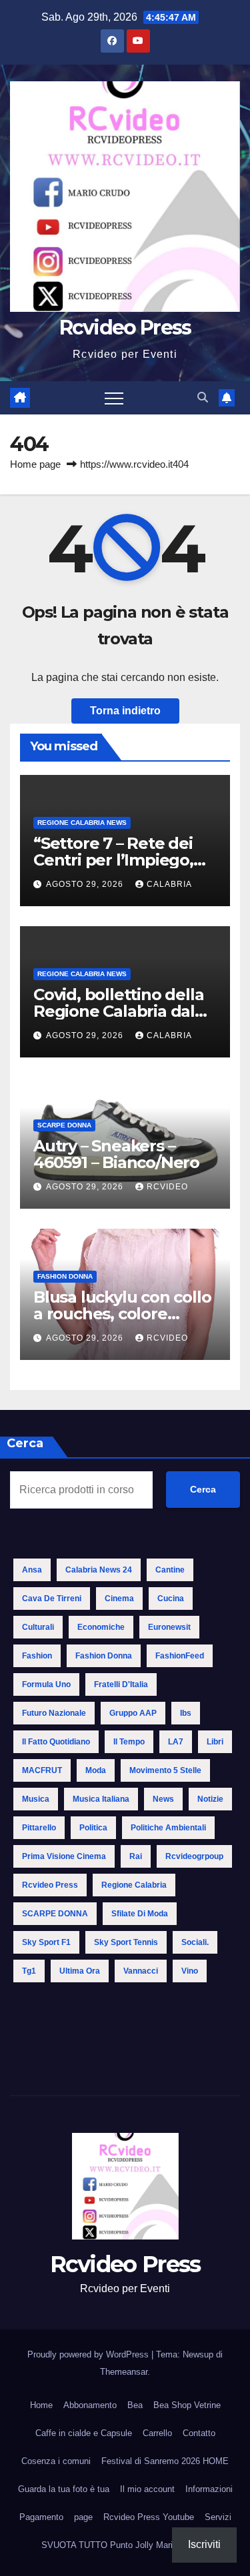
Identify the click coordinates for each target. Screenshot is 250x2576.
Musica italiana (101, 1799)
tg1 (29, 1971)
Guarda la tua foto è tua (64, 2489)
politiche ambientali (168, 1828)
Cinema (119, 1599)
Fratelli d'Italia (121, 1684)
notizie (210, 1799)
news (163, 1799)
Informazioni (209, 2489)
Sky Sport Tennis (126, 1942)
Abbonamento (90, 2405)
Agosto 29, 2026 (86, 884)
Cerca (203, 1489)
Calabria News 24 (99, 1570)
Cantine (170, 1570)
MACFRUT (42, 1770)
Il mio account (147, 2489)
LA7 (176, 1742)
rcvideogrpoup (194, 1856)
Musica (36, 1799)
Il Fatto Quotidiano (56, 1742)
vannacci (141, 1971)
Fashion (37, 1656)
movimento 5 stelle (165, 1770)
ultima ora (80, 1971)
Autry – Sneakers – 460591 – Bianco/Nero (116, 1154)
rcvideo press (50, 1885)
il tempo (129, 1742)
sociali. (195, 1942)
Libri (215, 1742)
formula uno (46, 1684)
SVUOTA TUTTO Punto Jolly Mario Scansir (125, 2545)
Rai (136, 1856)
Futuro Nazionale (54, 1713)
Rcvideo (167, 1187)
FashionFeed (180, 1656)
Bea (135, 2405)
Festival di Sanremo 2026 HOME (165, 2461)
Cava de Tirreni (52, 1599)
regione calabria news (82, 823)
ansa (32, 1570)
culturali (38, 1627)
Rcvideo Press (125, 327)
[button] (203, 397)
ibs (186, 1713)
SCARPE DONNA (64, 1125)
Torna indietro (125, 711)
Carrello (157, 2433)
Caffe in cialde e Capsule (84, 2433)
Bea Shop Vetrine (187, 2405)
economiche (101, 1627)
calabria (169, 884)
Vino (190, 1971)
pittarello (39, 1828)
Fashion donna (65, 1276)
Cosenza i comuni (56, 2461)
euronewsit (169, 1627)
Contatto (199, 2433)
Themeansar (124, 2372)
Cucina (171, 1599)
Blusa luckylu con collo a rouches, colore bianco (122, 1314)
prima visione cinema (64, 1856)
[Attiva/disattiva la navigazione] (114, 398)
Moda (96, 1770)
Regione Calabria (134, 1885)
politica (93, 1828)
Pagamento (41, 2517)
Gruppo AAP (133, 1713)
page (83, 2517)
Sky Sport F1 (46, 1942)
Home (41, 2405)
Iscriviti (204, 2544)
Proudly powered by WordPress (89, 2354)
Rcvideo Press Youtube (149, 2517)
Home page (35, 464)
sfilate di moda (140, 1914)
